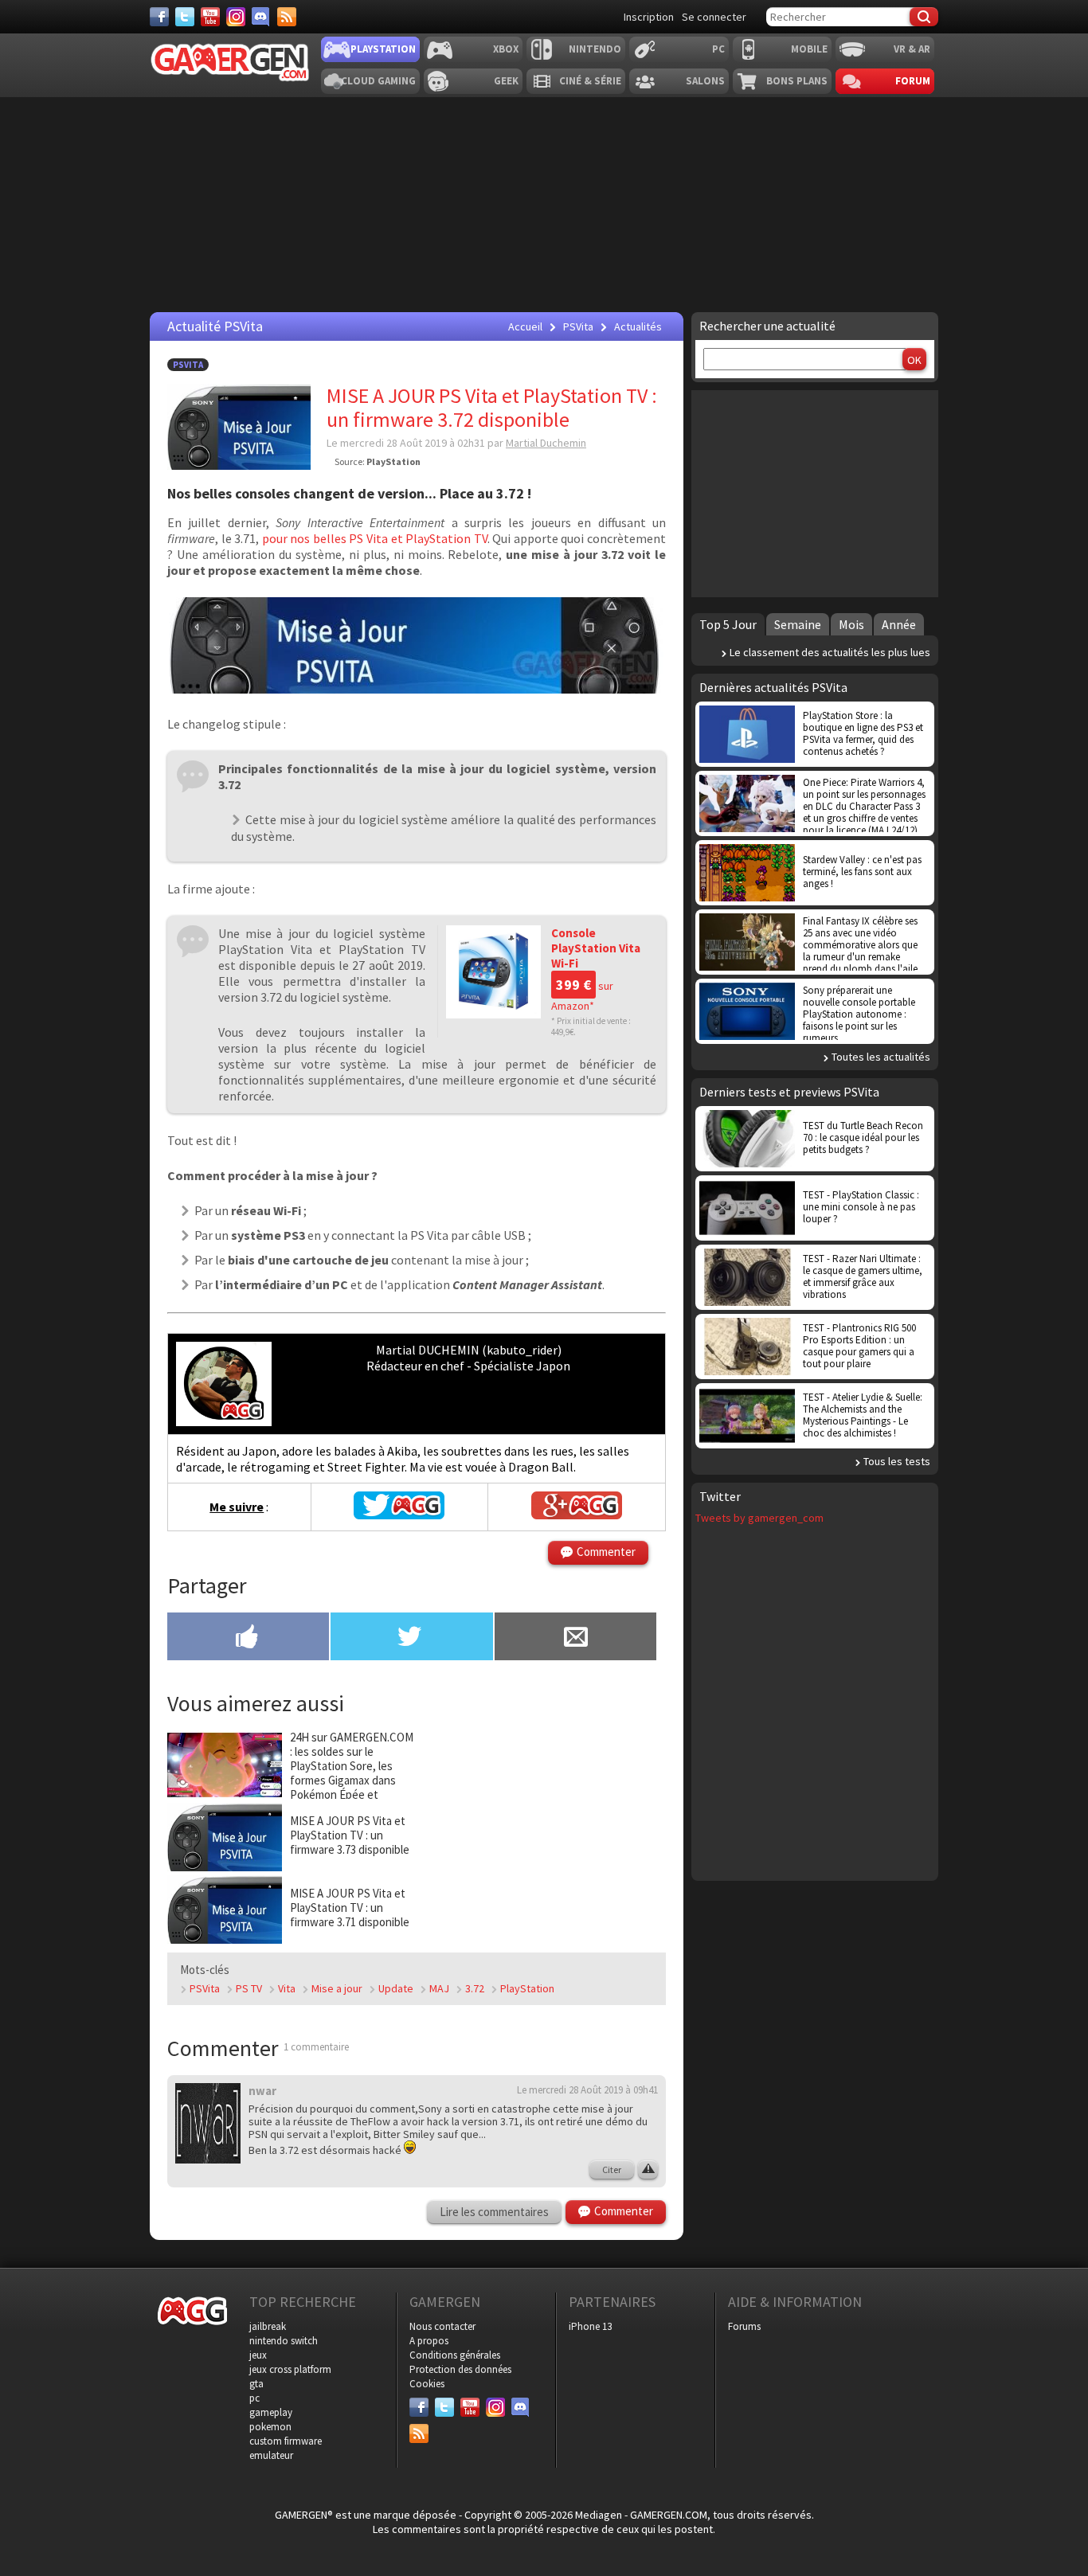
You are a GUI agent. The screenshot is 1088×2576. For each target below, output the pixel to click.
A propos (429, 2341)
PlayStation (527, 1988)
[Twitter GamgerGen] (399, 1515)
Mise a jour (337, 1988)
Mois (851, 624)
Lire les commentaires (494, 2212)
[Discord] (261, 17)
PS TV (249, 1988)
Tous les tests (897, 1461)
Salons (705, 81)
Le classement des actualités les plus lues (830, 652)
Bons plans (797, 81)
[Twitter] (185, 17)
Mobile (809, 49)
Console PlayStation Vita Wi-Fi (596, 948)
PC (718, 49)
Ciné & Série (590, 81)
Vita (287, 1988)
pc (254, 2398)
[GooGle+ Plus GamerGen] (577, 1515)
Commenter (606, 1552)
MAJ (439, 1988)
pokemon (270, 2427)
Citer (612, 2169)
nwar (262, 2091)
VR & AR (912, 49)
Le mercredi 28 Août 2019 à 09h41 (587, 2090)
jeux (258, 2355)
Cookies (427, 2384)
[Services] (287, 17)
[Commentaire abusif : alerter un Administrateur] (648, 2170)
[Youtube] (210, 17)
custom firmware (286, 2441)
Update (396, 1988)
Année (899, 624)
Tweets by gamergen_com (759, 1518)
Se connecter (714, 17)
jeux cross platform (290, 2369)
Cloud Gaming (378, 81)
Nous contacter (442, 2326)
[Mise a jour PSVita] (417, 689)
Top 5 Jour (728, 624)
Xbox (506, 49)
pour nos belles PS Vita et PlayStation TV (375, 538)
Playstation (383, 49)
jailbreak (268, 2326)
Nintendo (595, 49)
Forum (913, 81)
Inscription (649, 17)
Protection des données (460, 2369)
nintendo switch (284, 2341)
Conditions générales (455, 2355)
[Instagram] (236, 17)
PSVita (188, 365)
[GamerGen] (229, 63)
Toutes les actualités (881, 1057)
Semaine (798, 624)
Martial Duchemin (546, 443)
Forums (744, 2326)
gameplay (271, 2412)
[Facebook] (159, 17)
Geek (506, 81)
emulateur (271, 2455)
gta (256, 2384)
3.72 (475, 1988)
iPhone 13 (590, 2326)
